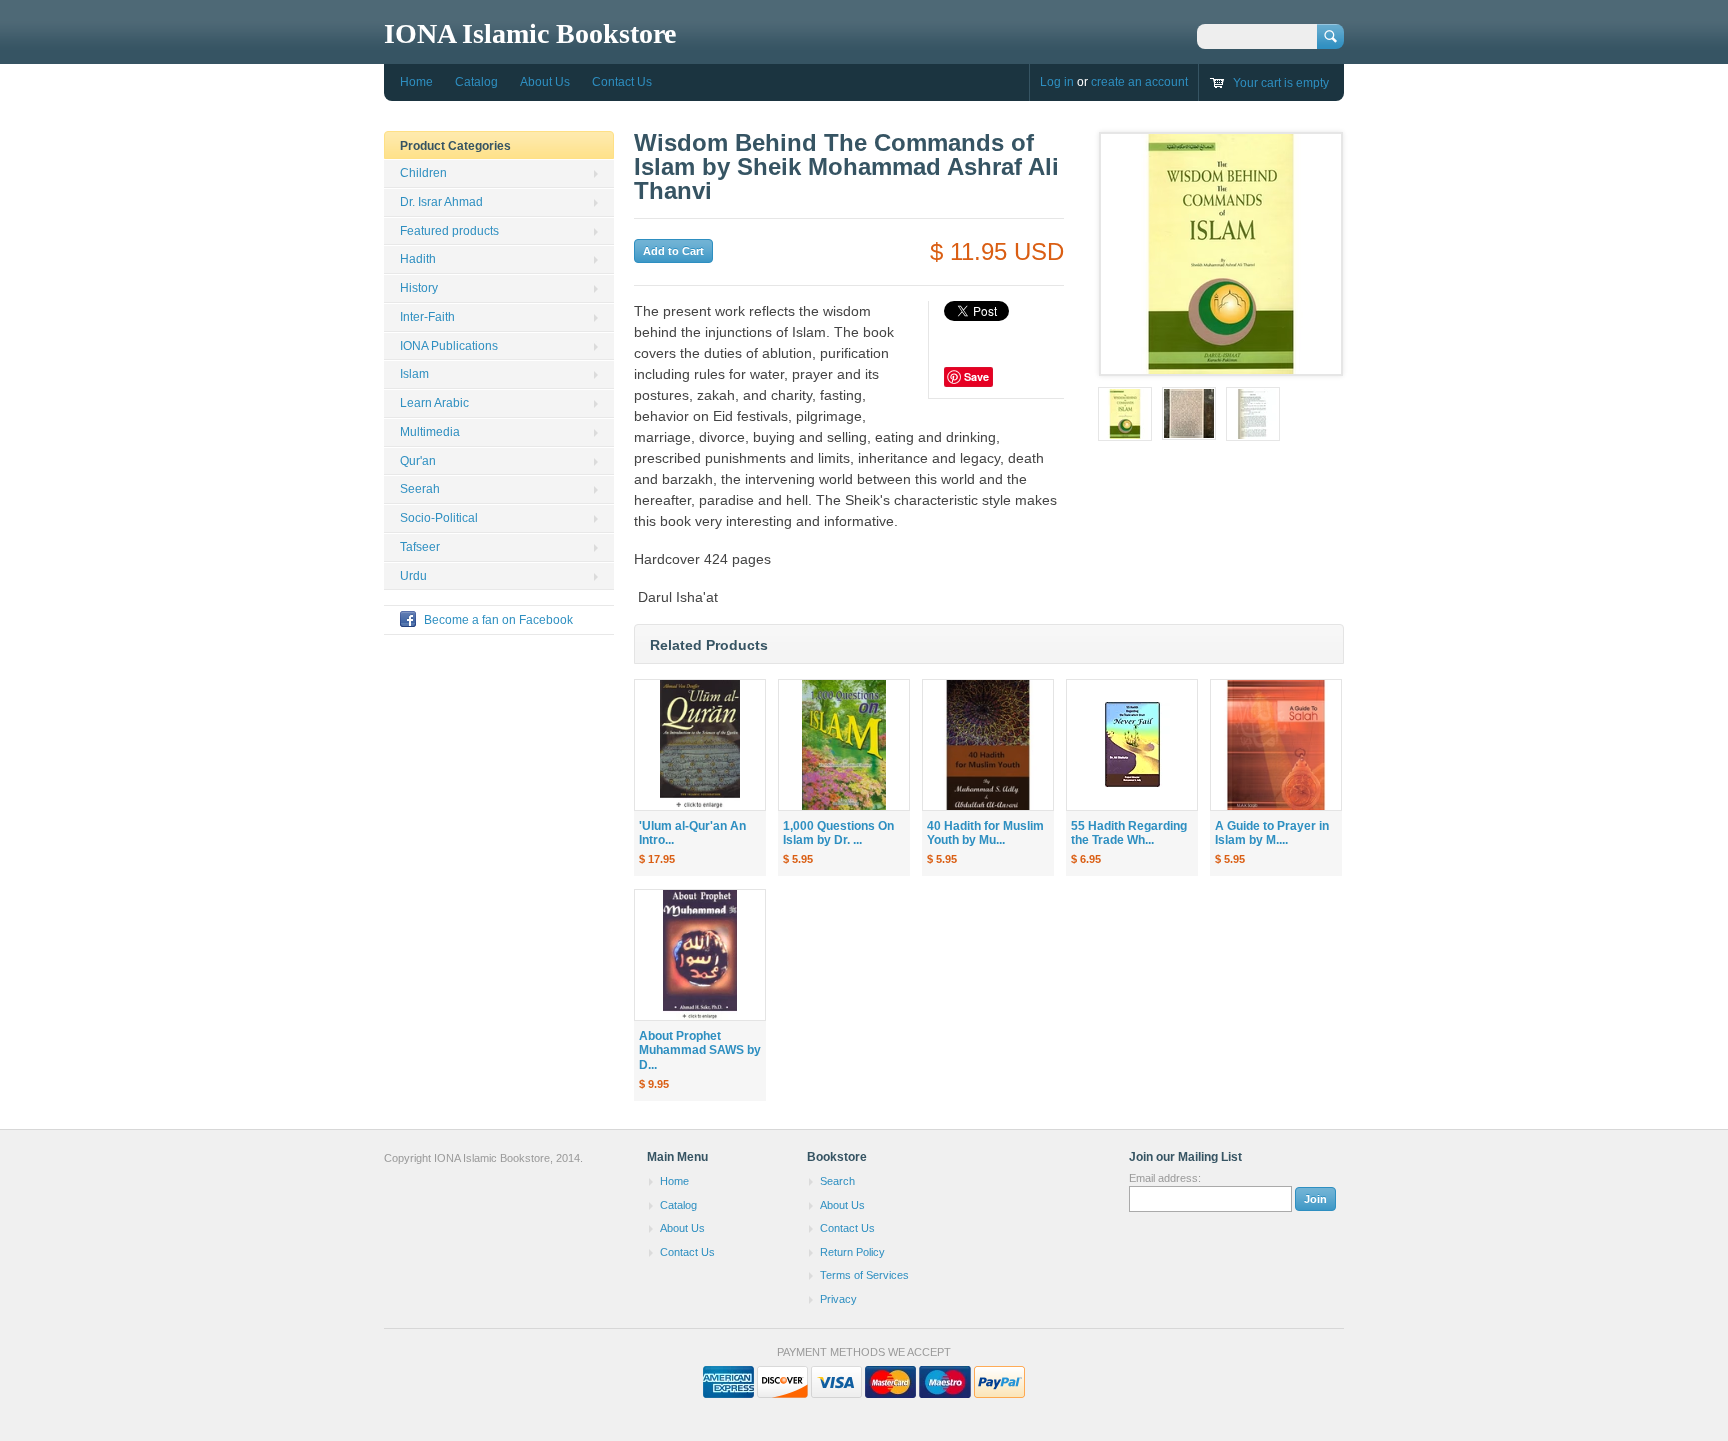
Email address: (1165, 1178)
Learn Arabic (434, 403)
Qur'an (418, 461)
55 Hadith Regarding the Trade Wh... (1129, 833)
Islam (414, 374)
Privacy (838, 1299)
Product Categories (455, 146)
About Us (545, 82)
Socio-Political (439, 518)
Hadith (418, 259)
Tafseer (420, 547)
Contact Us (622, 82)
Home (416, 82)
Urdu (413, 576)
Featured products (449, 231)
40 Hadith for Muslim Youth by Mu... (985, 833)
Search (837, 1181)
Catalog (476, 82)
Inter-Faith (427, 317)
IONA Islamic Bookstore (530, 33)
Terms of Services (864, 1275)
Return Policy (852, 1252)
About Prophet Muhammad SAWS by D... (700, 1051)
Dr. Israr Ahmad (441, 202)
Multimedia (430, 432)
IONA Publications (449, 346)
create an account (1139, 82)
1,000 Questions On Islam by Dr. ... (838, 833)
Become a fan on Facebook (498, 620)
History (419, 288)
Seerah (420, 489)
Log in (1057, 82)
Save (976, 376)
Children (423, 173)
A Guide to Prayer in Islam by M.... (1272, 833)
